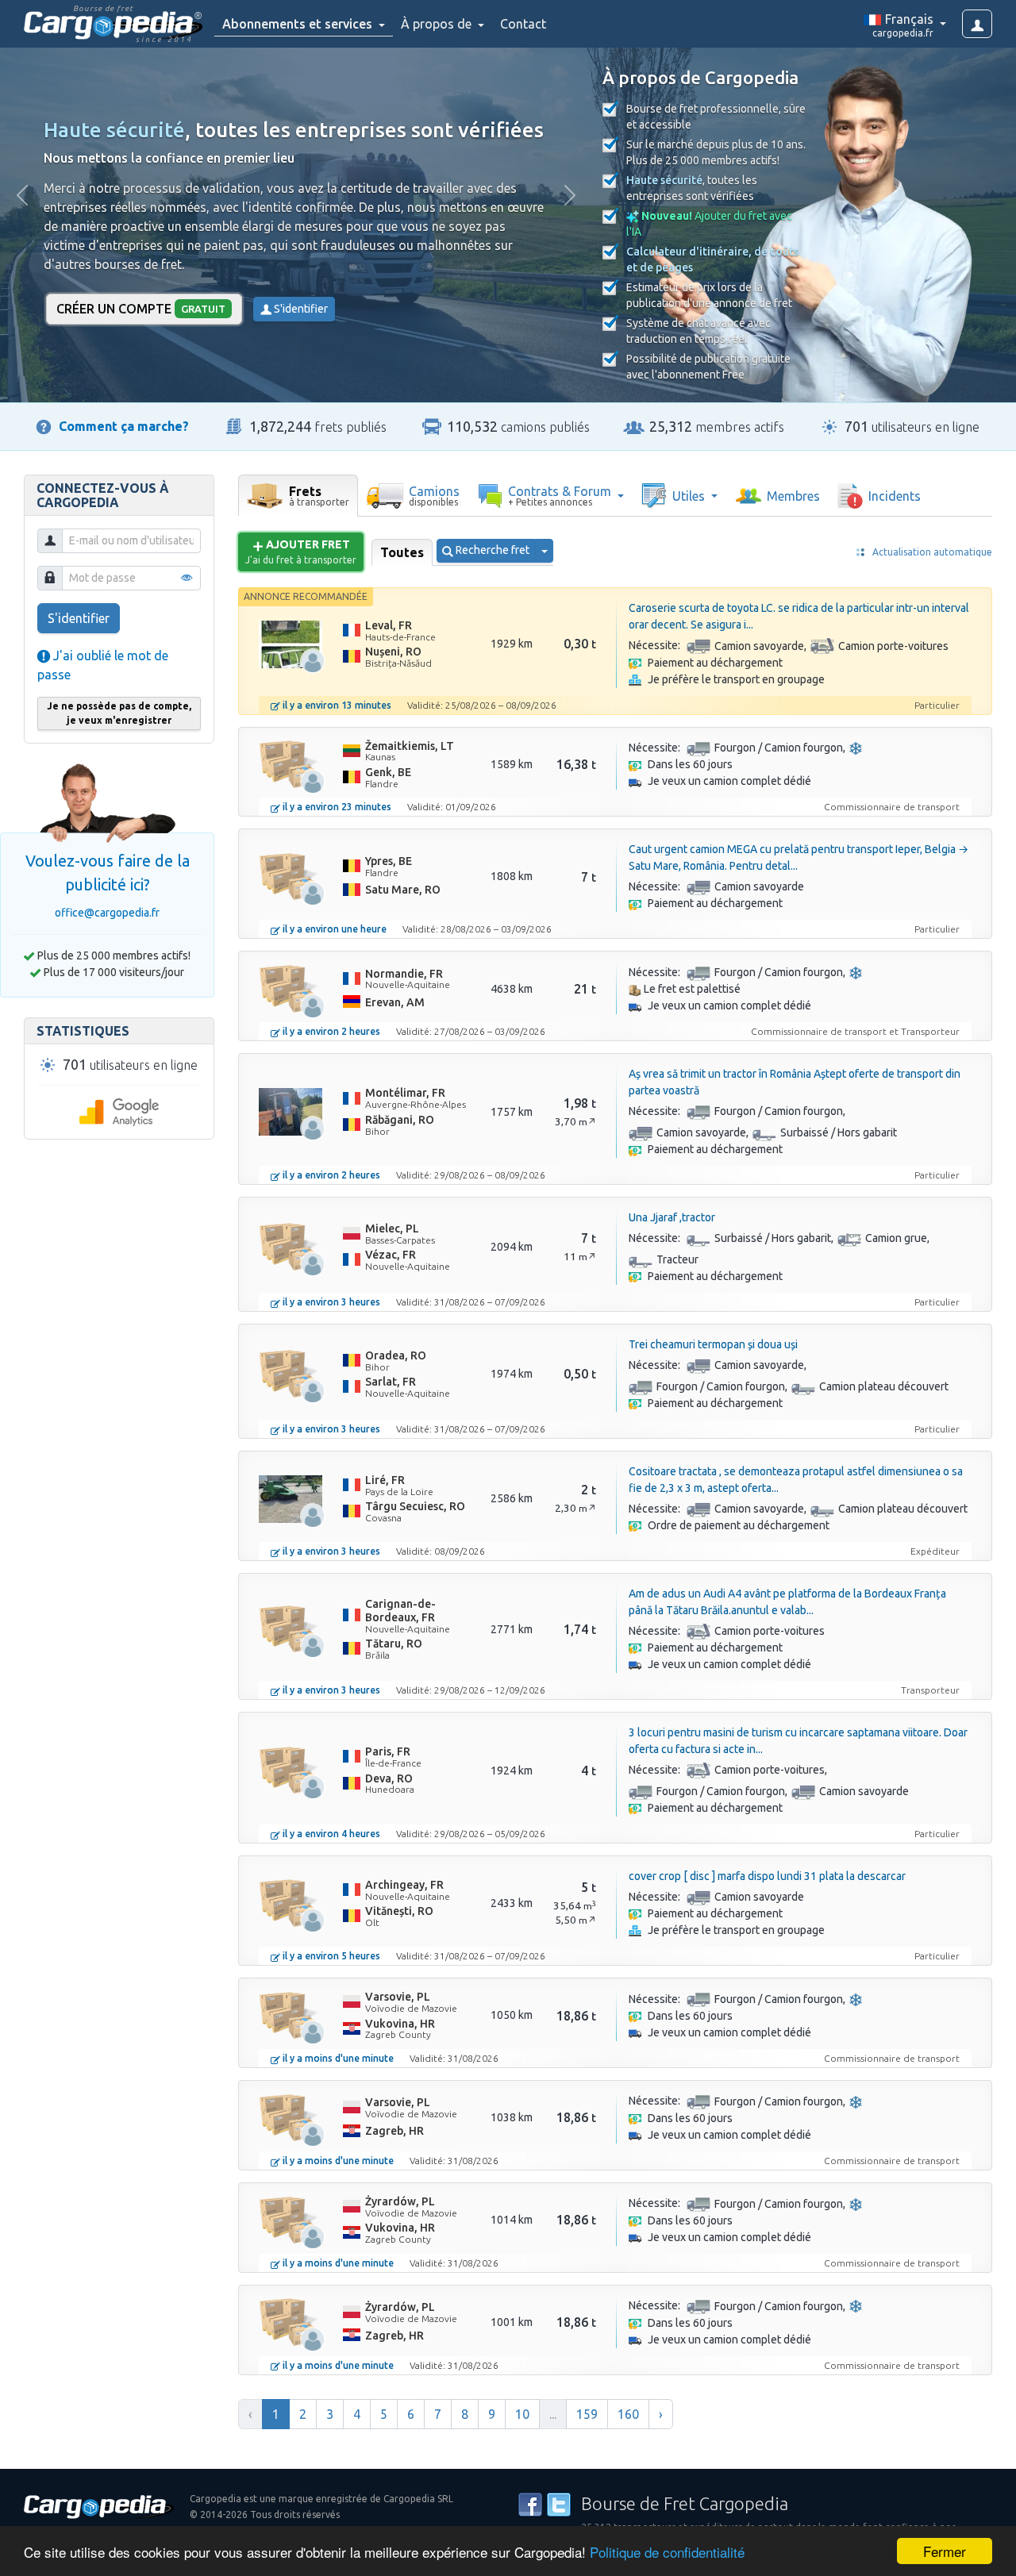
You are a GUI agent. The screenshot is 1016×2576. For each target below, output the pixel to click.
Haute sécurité (114, 130)
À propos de (438, 24)
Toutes (402, 552)
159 (587, 2414)
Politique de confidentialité (667, 2552)
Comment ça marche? (124, 426)
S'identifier (300, 309)
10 (522, 2414)
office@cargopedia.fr (107, 913)
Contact (523, 24)
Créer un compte (141, 309)
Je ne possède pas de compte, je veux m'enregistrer (119, 713)
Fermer (945, 2551)
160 (628, 2414)
